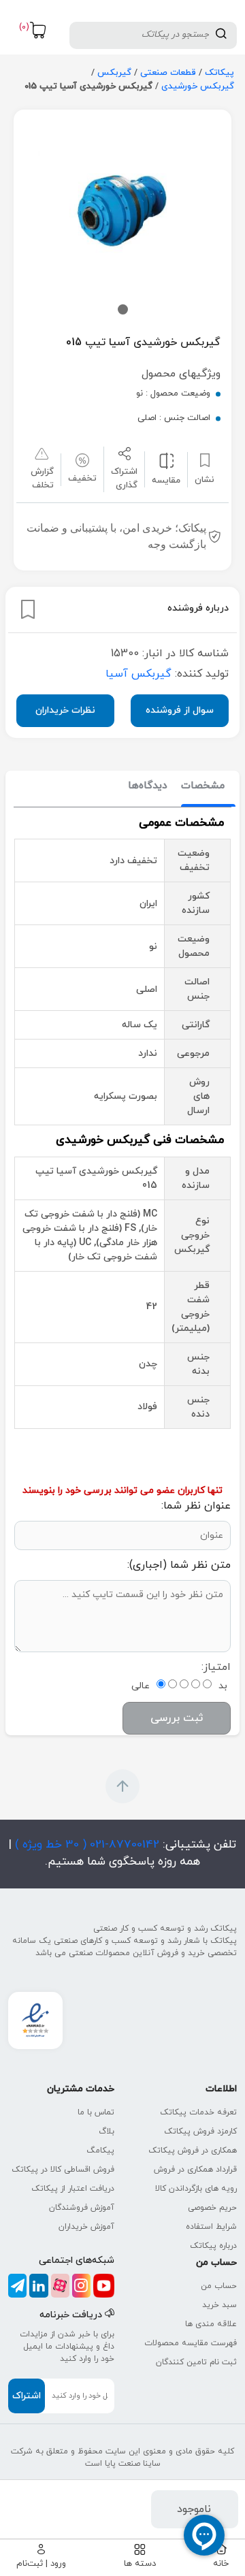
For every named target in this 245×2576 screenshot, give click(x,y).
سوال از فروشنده (180, 710)
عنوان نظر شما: (196, 1506)
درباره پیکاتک (213, 2246)
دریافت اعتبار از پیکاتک (73, 2189)
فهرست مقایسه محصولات (191, 2343)
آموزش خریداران (86, 2227)
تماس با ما (96, 2112)
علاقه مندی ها (211, 2324)
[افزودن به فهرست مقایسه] (166, 460)
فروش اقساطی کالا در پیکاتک (63, 2170)
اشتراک (27, 2396)
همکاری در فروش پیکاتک (193, 2151)
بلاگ (107, 2131)
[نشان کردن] (28, 609)
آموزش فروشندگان (82, 2208)
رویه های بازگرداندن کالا (196, 2189)
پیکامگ (100, 2151)
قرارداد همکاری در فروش (195, 2170)
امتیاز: (216, 1667)
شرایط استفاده (211, 2227)
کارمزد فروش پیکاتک (200, 2131)
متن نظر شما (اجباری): (179, 1565)
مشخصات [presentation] (203, 786)
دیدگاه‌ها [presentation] (148, 786)
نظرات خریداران (65, 710)
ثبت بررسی (177, 1718)
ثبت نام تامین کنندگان (196, 2362)
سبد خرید (219, 2305)
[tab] (203, 787)
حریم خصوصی (212, 2208)
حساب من (219, 2286)
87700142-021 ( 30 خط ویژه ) (85, 1845)
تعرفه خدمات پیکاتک (198, 2112)
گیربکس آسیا (138, 674)
